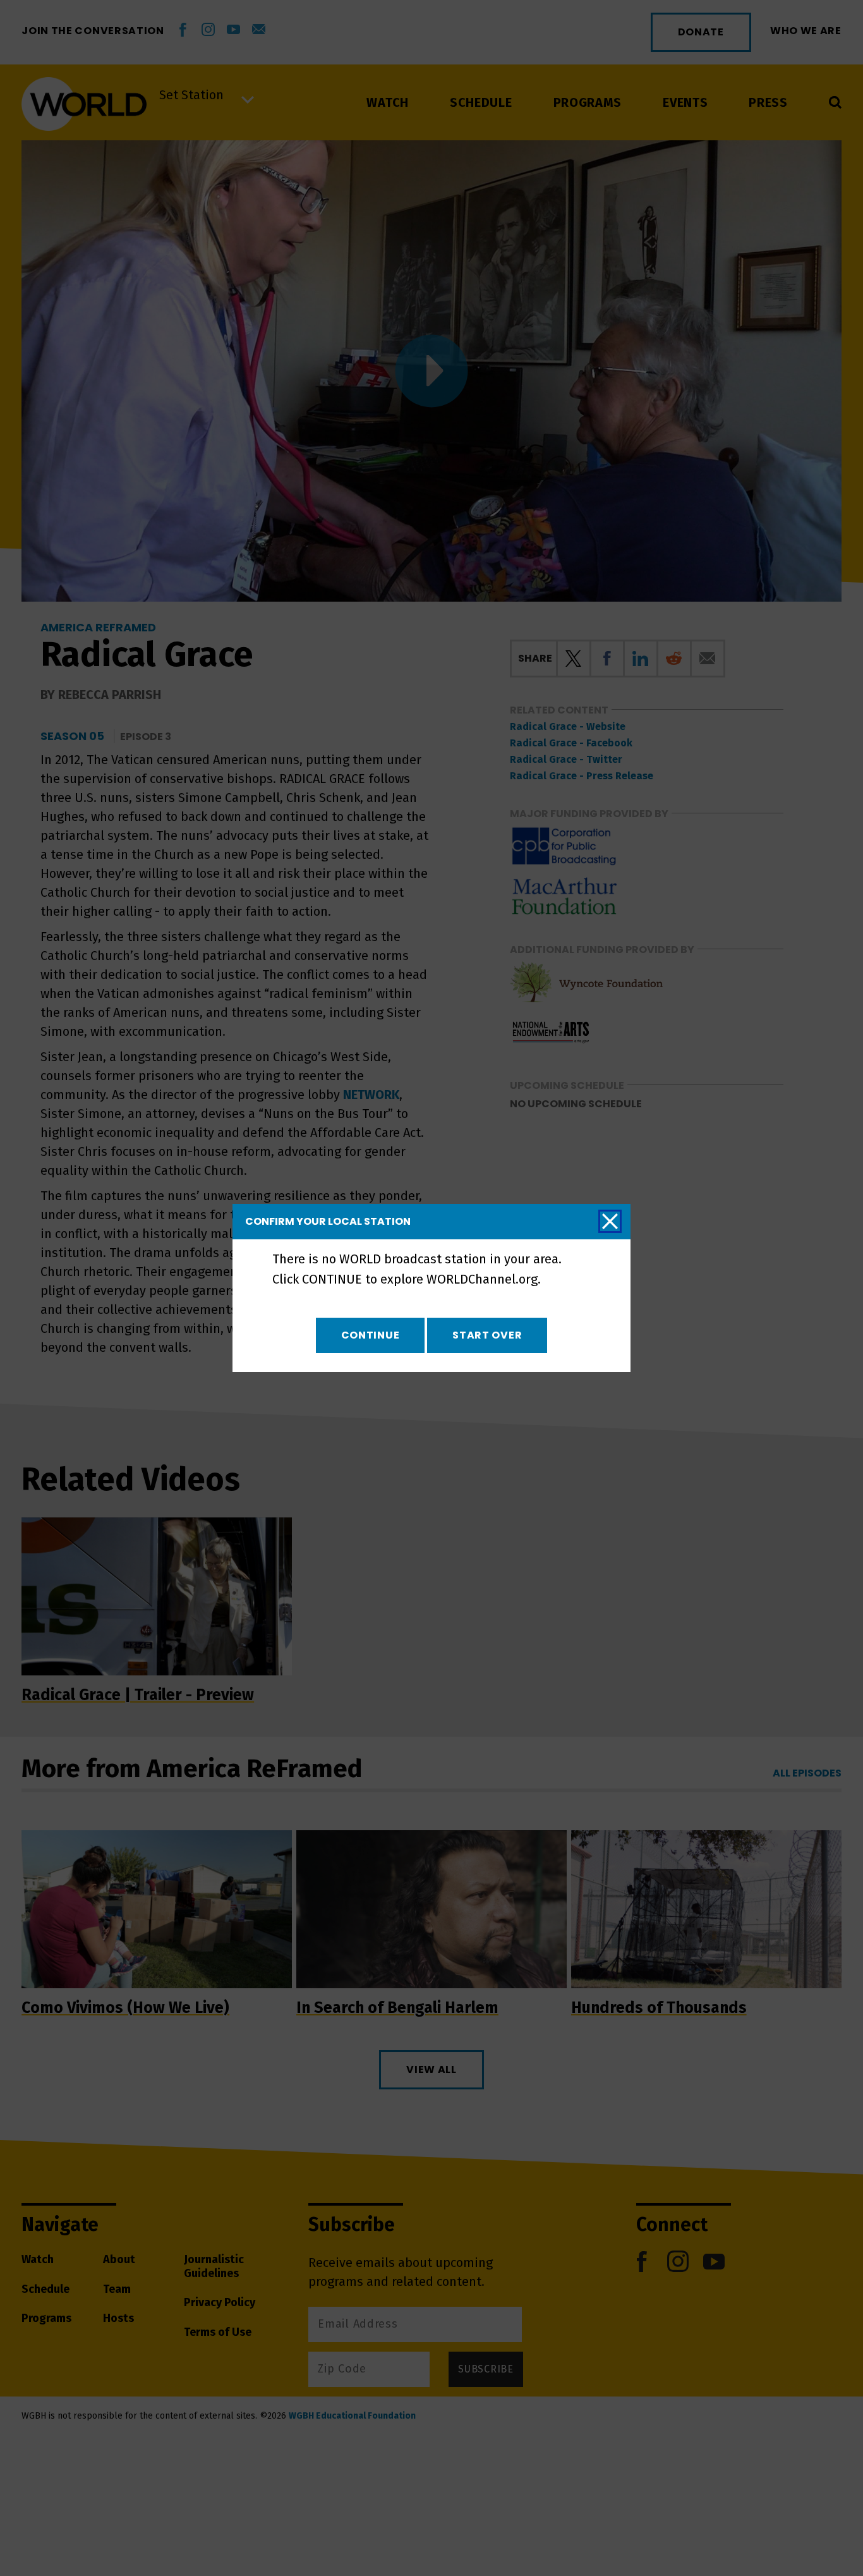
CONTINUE (371, 1335)
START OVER (487, 1335)
